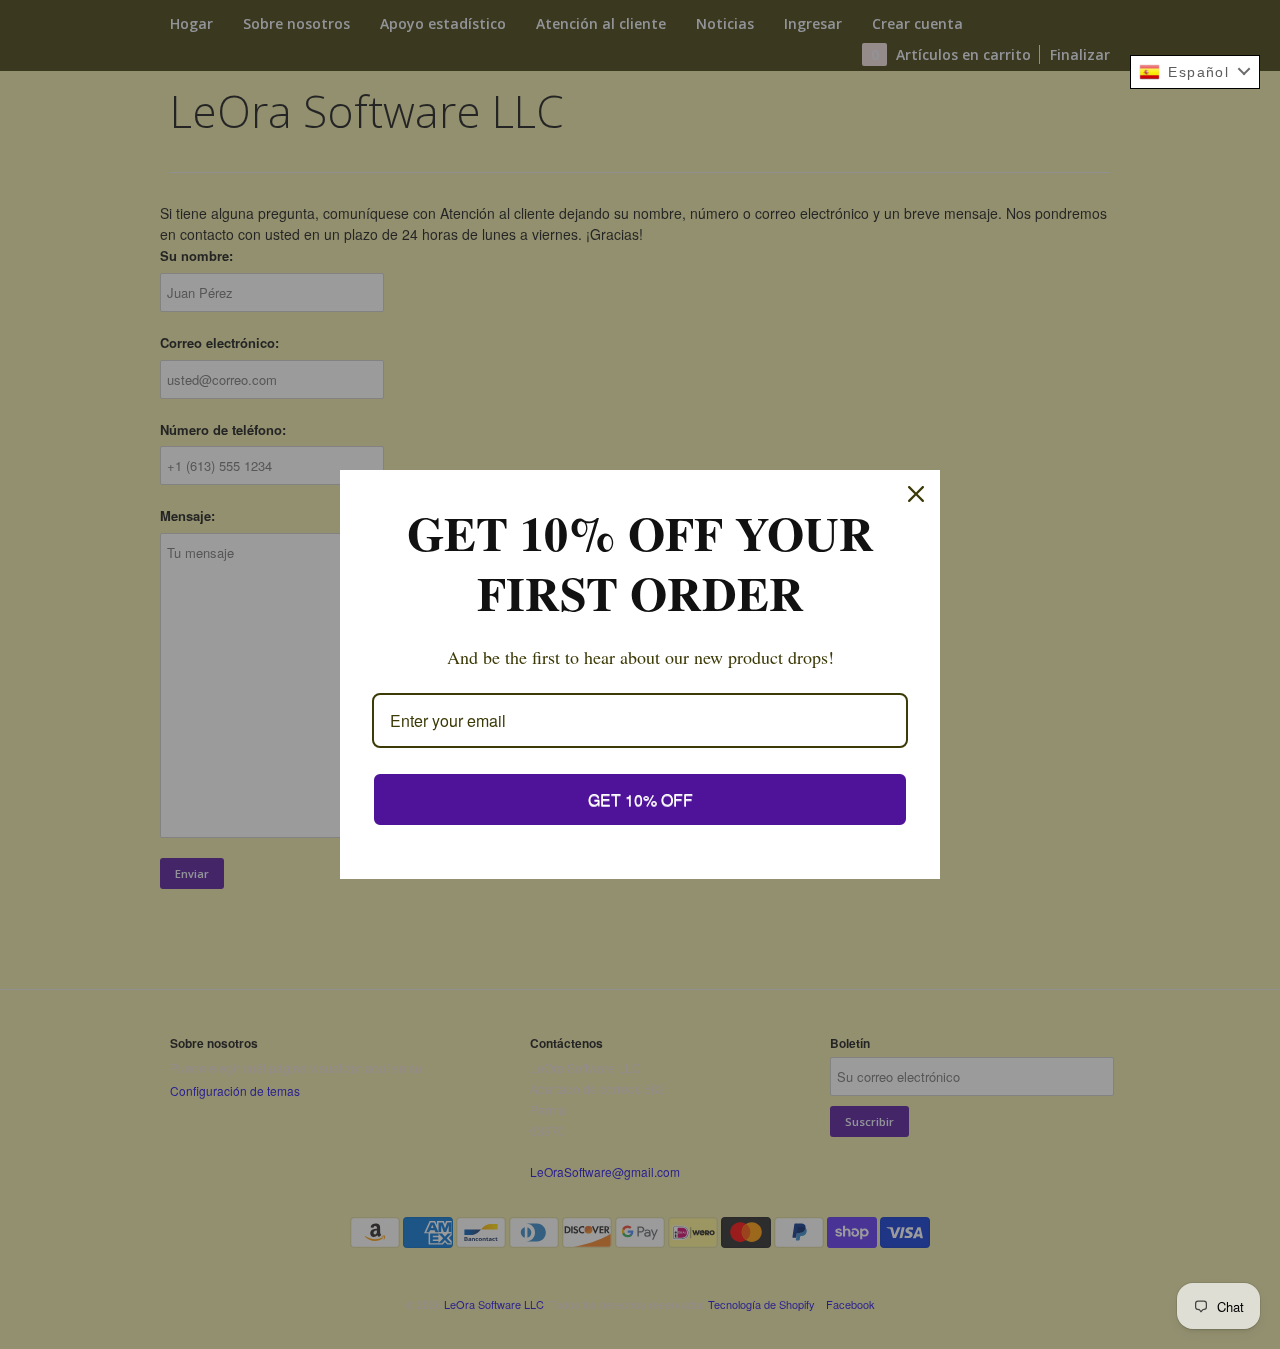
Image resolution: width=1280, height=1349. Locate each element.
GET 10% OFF (640, 799)
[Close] (916, 494)
